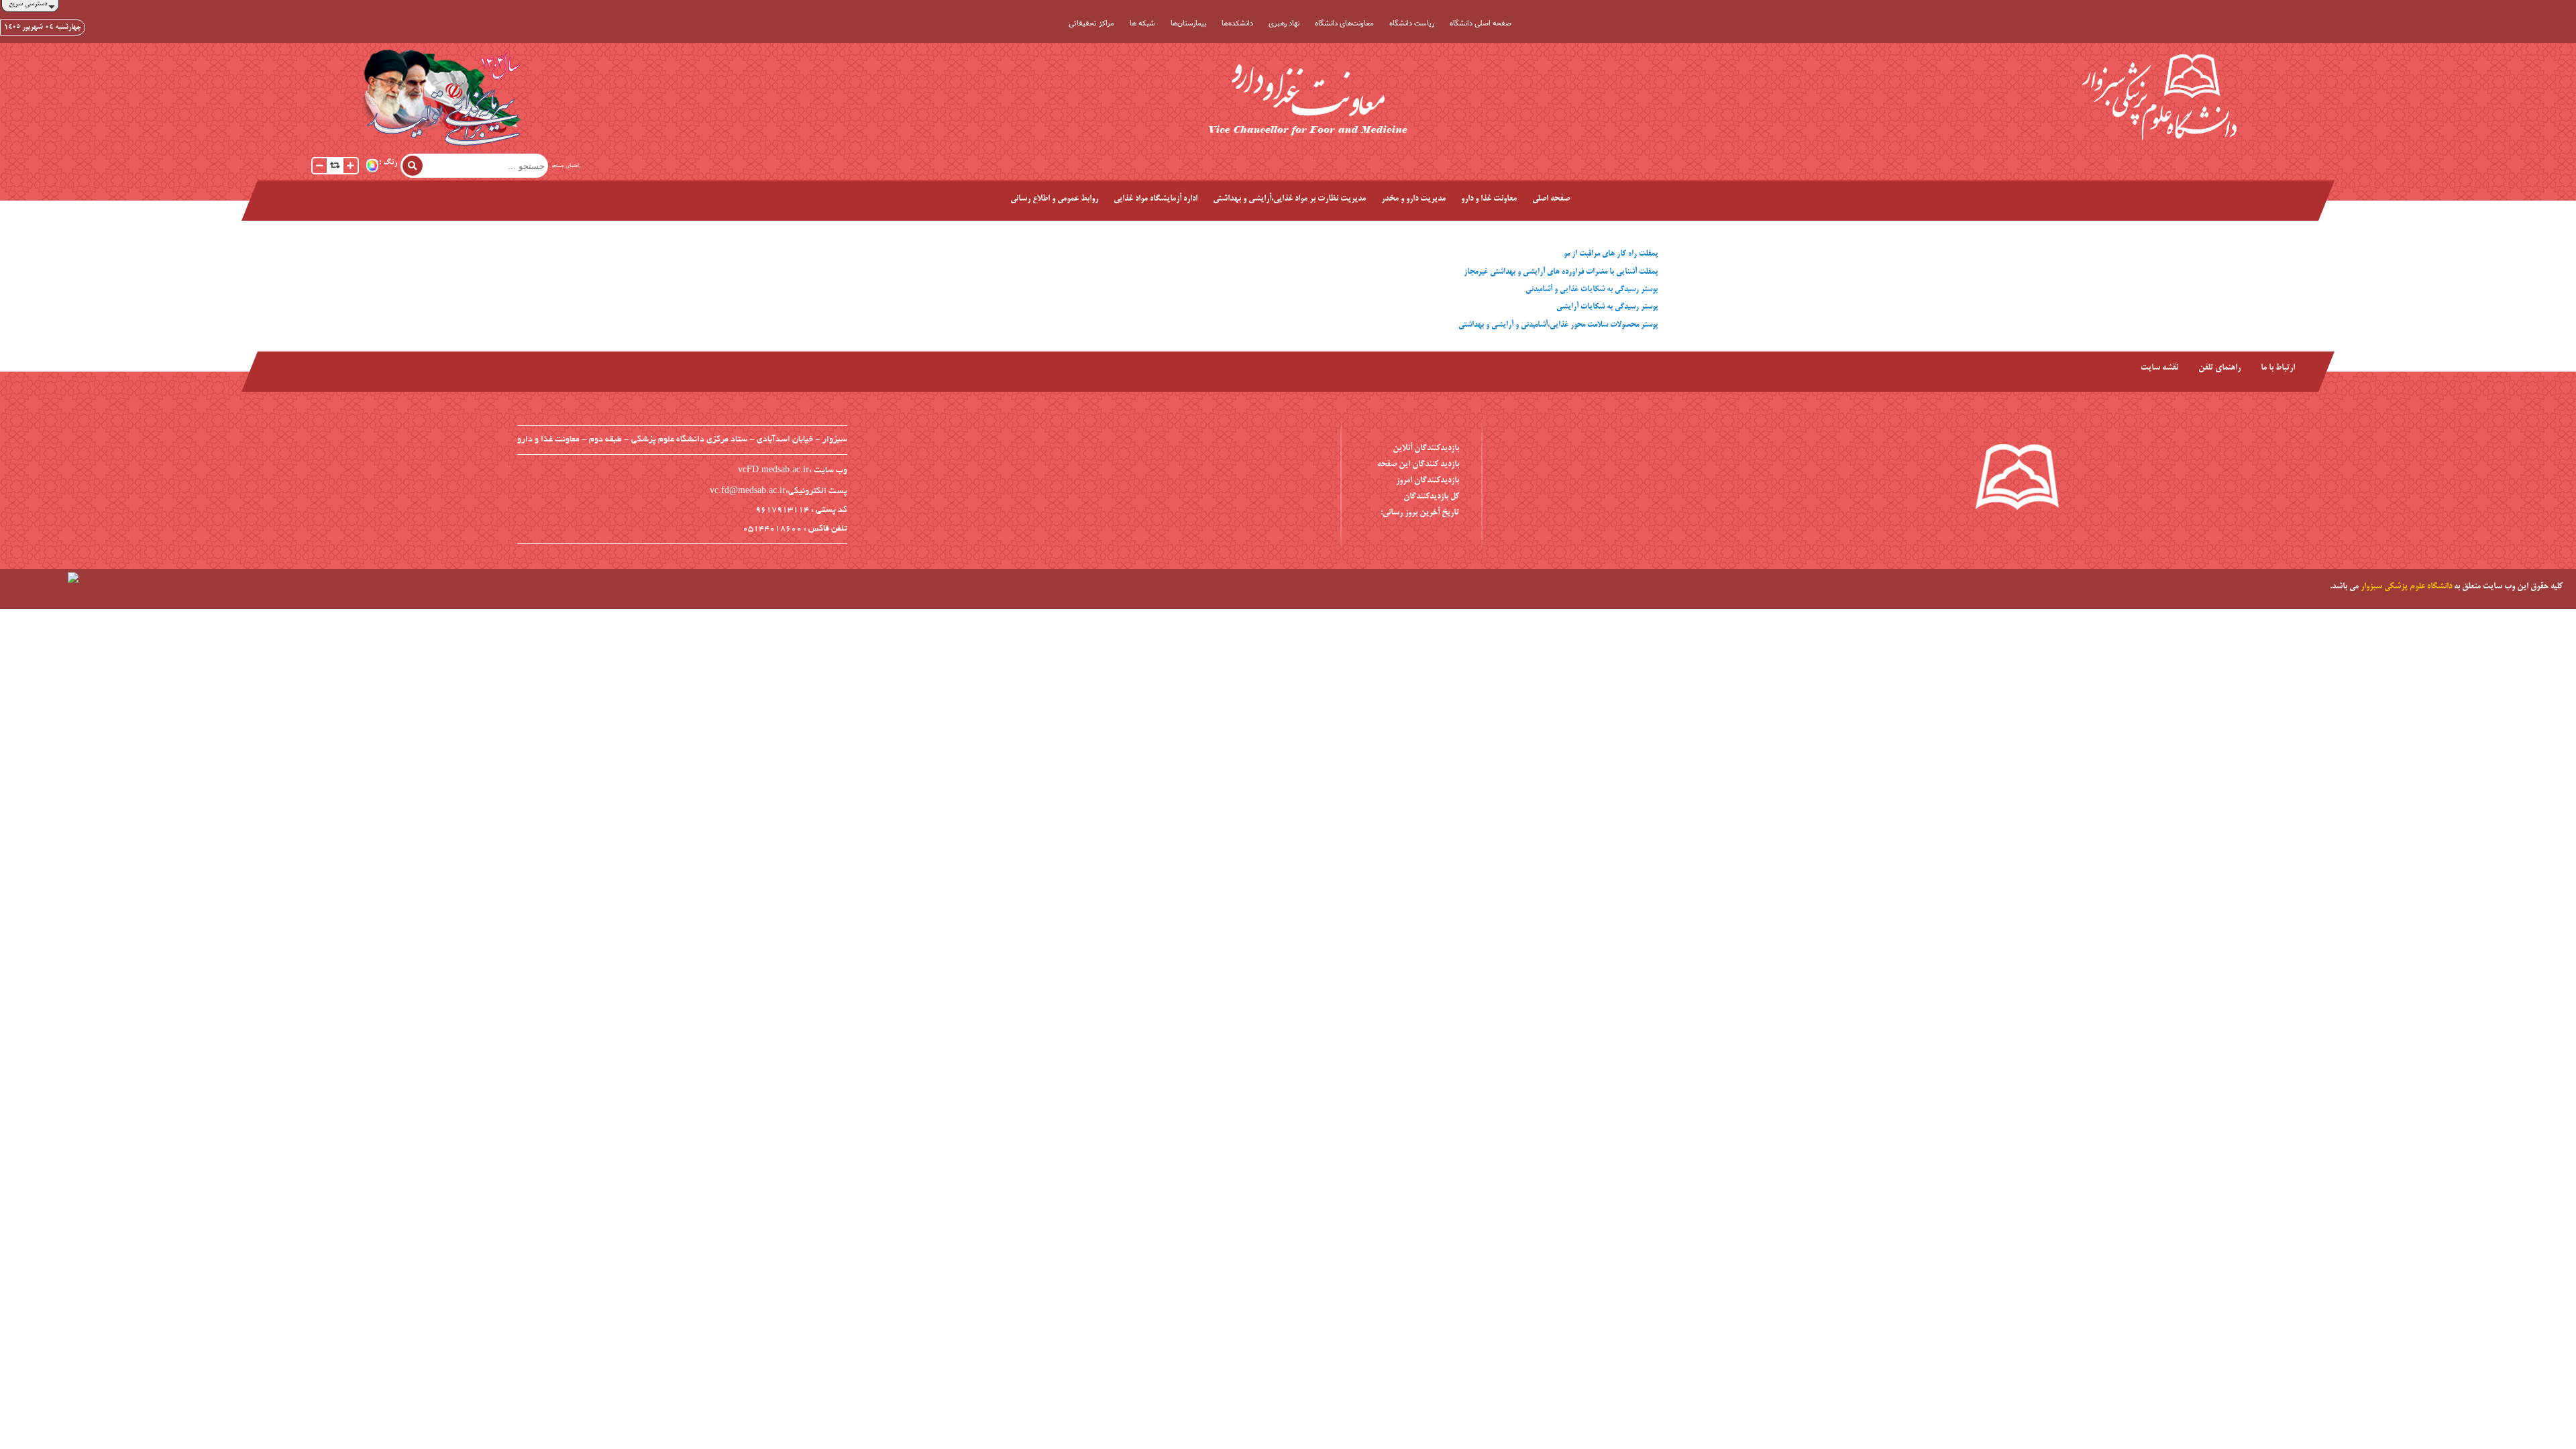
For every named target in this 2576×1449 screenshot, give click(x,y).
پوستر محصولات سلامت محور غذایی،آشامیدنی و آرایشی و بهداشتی (1558, 325)
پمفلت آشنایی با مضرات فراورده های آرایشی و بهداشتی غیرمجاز (1561, 272)
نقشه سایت (2159, 368)
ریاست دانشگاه (1412, 23)
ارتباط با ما (2278, 368)
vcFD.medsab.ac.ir (773, 471)
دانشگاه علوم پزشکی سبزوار (2406, 587)
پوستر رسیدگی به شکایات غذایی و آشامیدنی (1592, 289)
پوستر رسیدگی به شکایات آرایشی (1607, 307)
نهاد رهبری (1284, 23)
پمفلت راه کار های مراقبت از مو (1611, 254)
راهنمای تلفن (2219, 368)
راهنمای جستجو (566, 166)
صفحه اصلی (1551, 199)
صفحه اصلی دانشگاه (1481, 23)
